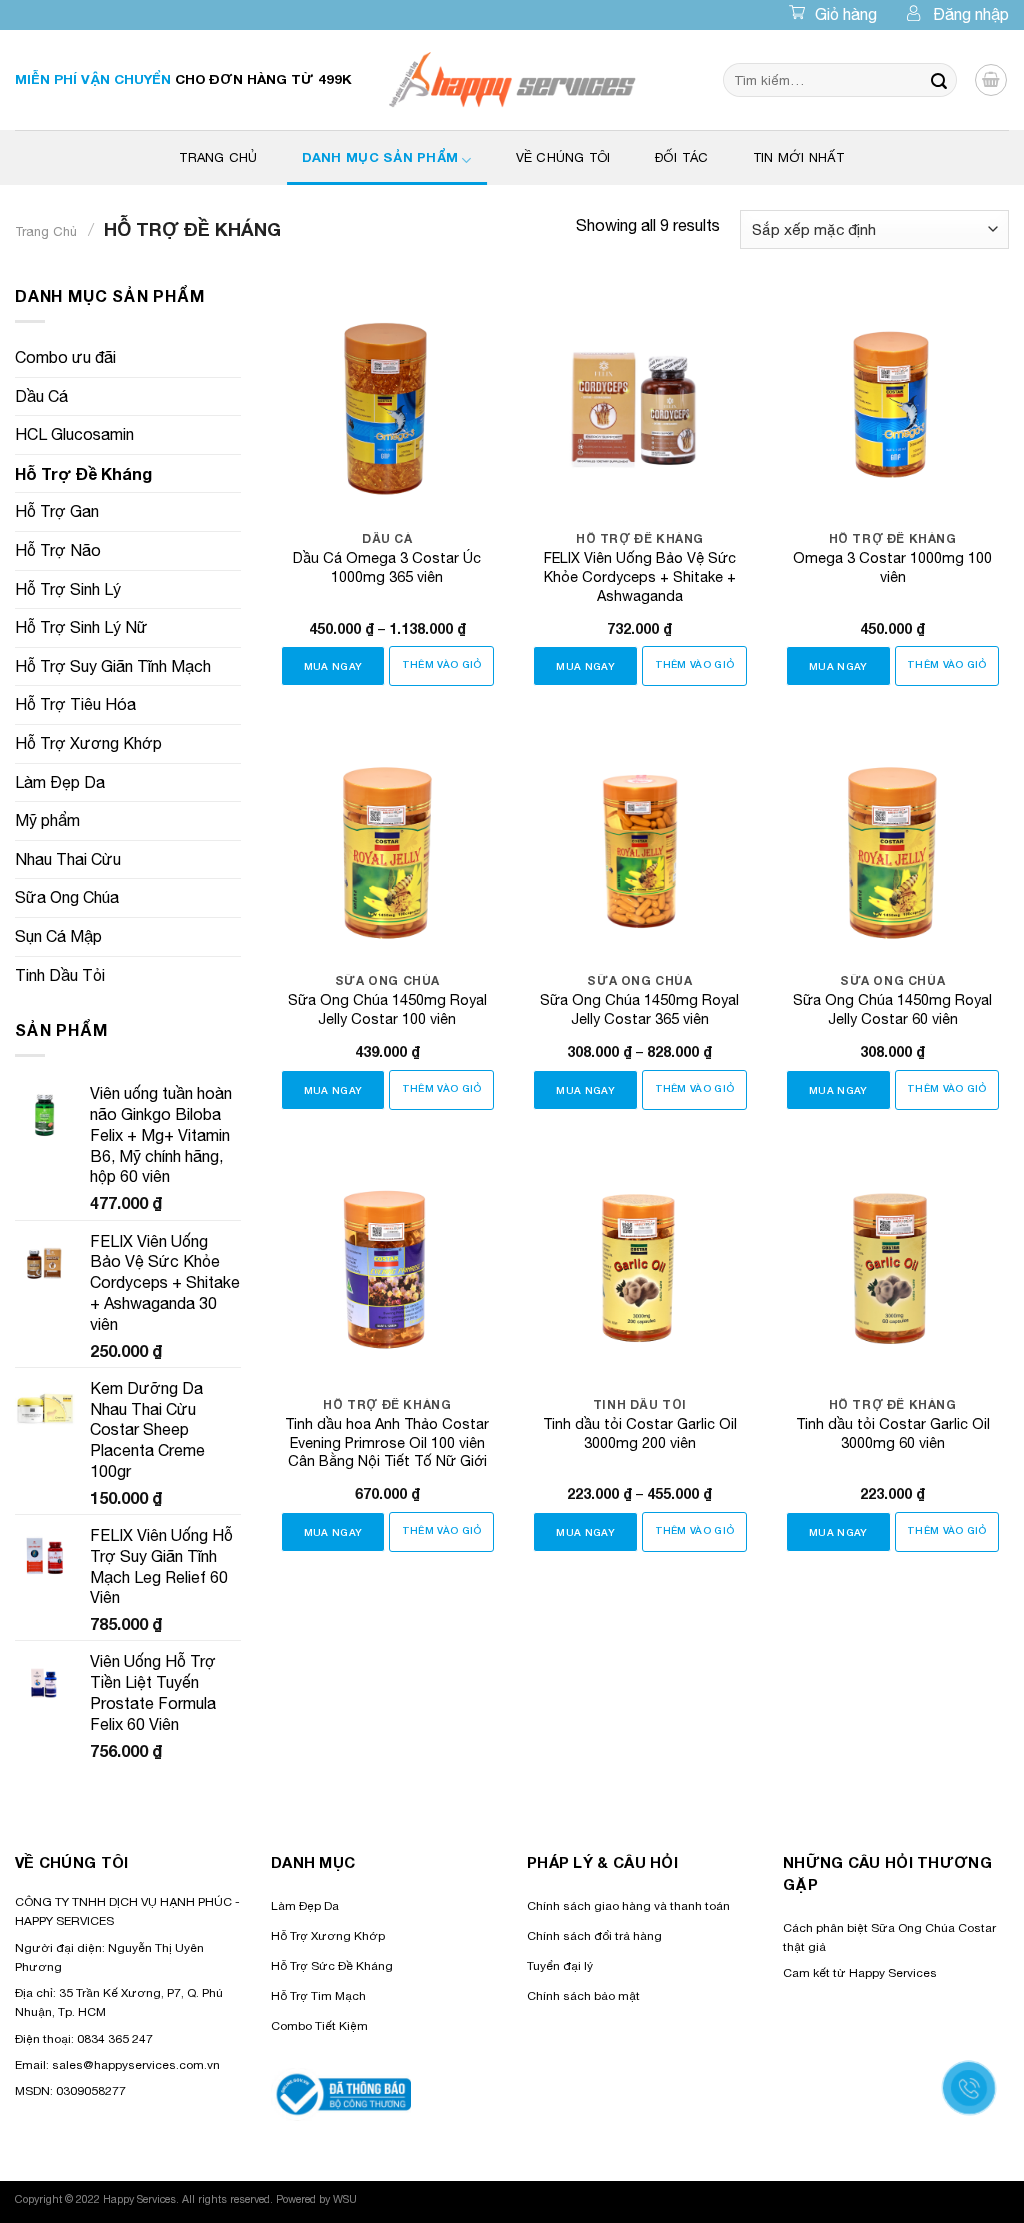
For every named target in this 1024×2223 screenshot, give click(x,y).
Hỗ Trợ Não (58, 550)
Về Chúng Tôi (563, 157)
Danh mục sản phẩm (380, 157)
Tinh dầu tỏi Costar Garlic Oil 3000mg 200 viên (640, 1433)
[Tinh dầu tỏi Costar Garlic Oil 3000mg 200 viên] (639, 1265)
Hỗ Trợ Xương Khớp (88, 743)
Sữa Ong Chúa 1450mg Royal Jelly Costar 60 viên (892, 1009)
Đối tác (682, 157)
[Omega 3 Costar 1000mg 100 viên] (892, 400)
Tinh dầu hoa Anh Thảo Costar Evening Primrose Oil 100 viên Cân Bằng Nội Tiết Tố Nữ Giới (387, 1442)
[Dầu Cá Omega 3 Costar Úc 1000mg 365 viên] (387, 400)
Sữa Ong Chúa (67, 897)
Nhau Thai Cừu (68, 859)
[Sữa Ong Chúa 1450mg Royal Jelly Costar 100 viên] (387, 842)
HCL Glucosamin (74, 434)
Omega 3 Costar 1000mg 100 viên (892, 567)
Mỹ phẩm (47, 820)
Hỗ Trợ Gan (57, 511)
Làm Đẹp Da (60, 782)
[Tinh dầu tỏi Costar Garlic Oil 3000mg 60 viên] (892, 1265)
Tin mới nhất (799, 157)
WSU (345, 2199)
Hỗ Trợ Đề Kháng (83, 473)
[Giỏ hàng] (991, 80)
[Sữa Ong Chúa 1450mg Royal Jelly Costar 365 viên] (639, 842)
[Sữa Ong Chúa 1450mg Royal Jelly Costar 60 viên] (892, 842)
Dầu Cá (41, 396)
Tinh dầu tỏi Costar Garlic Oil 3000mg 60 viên (893, 1433)
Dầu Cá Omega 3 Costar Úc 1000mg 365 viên (387, 567)
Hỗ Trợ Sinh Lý (68, 589)
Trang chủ (46, 231)
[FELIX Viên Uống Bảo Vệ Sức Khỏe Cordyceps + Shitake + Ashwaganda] (639, 400)
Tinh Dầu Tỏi (60, 975)
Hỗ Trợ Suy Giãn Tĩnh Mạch (113, 666)
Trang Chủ (218, 157)
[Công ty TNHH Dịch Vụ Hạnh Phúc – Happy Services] (512, 80)
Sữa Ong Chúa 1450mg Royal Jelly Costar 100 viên (387, 1009)
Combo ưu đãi (65, 357)
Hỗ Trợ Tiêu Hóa (75, 704)
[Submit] (939, 80)
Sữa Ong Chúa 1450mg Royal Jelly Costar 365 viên (639, 1009)
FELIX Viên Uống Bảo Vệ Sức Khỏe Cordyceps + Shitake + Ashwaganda (640, 576)
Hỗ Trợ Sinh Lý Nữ (81, 627)
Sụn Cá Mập (58, 936)
